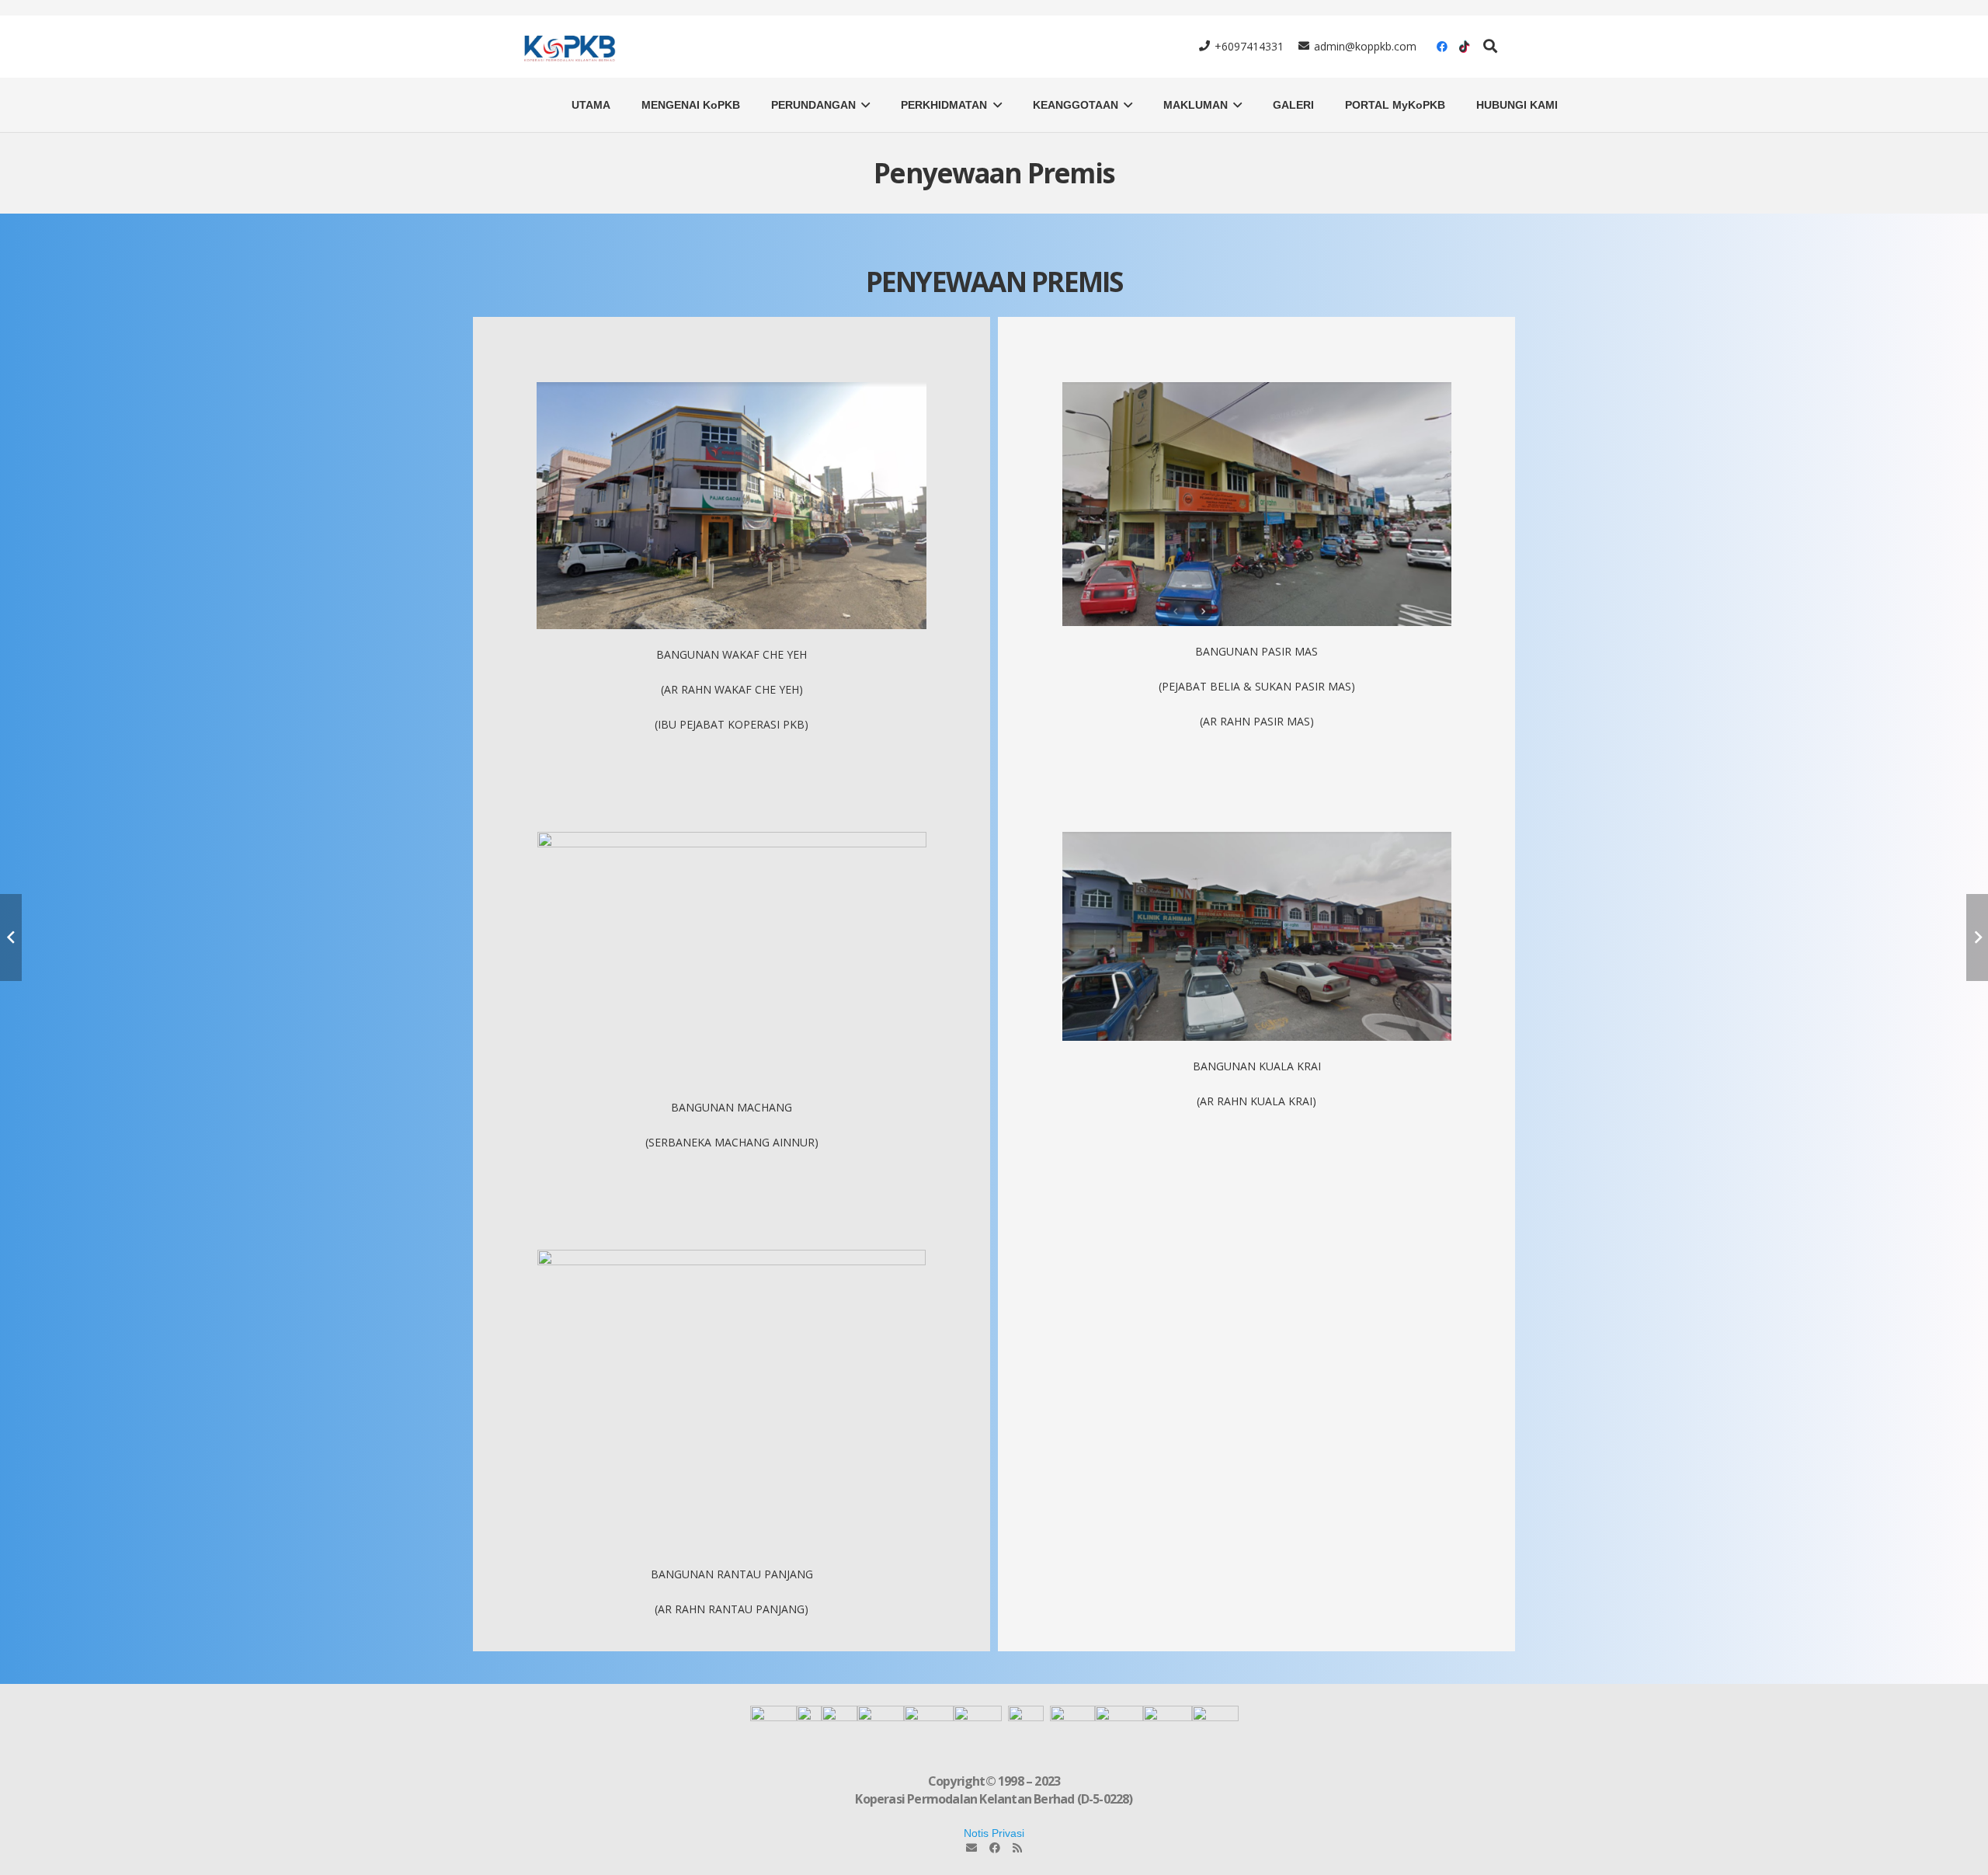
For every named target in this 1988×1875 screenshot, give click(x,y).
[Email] (971, 1848)
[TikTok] (1464, 47)
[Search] (1490, 46)
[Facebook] (1442, 47)
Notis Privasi (994, 1833)
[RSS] (1017, 1848)
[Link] (568, 47)
